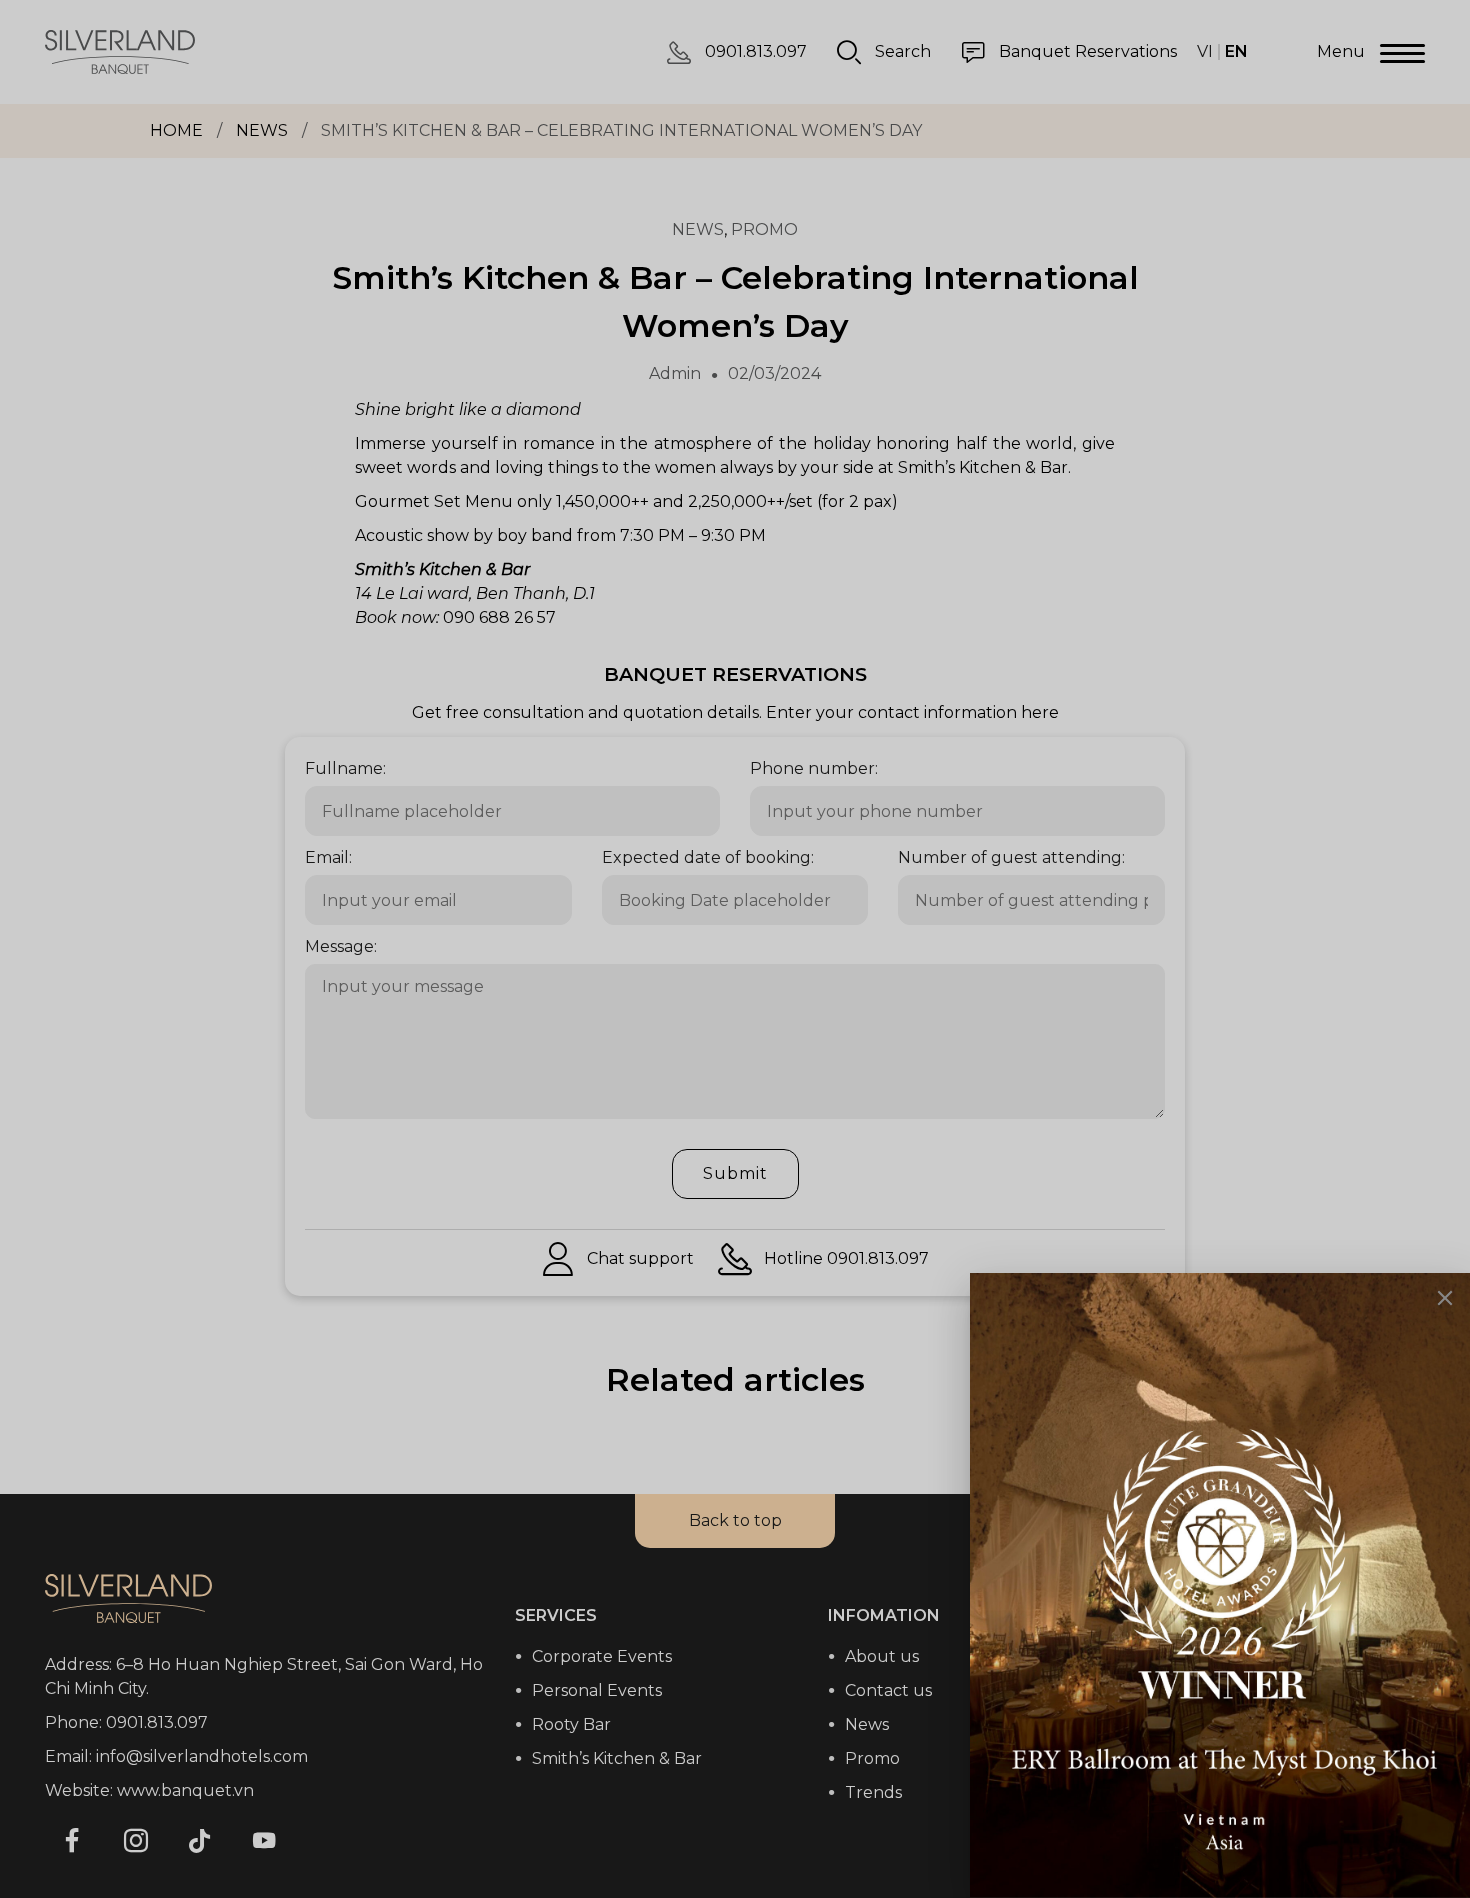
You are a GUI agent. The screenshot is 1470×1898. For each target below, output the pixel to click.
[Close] (1445, 1298)
